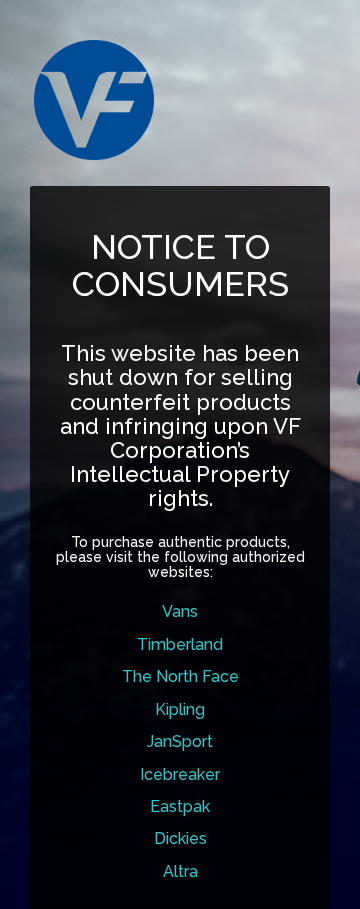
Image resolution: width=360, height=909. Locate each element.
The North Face (180, 676)
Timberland (180, 644)
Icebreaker (180, 774)
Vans (180, 611)
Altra (180, 871)
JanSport (180, 741)
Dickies (180, 838)
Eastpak (180, 806)
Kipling (180, 709)
